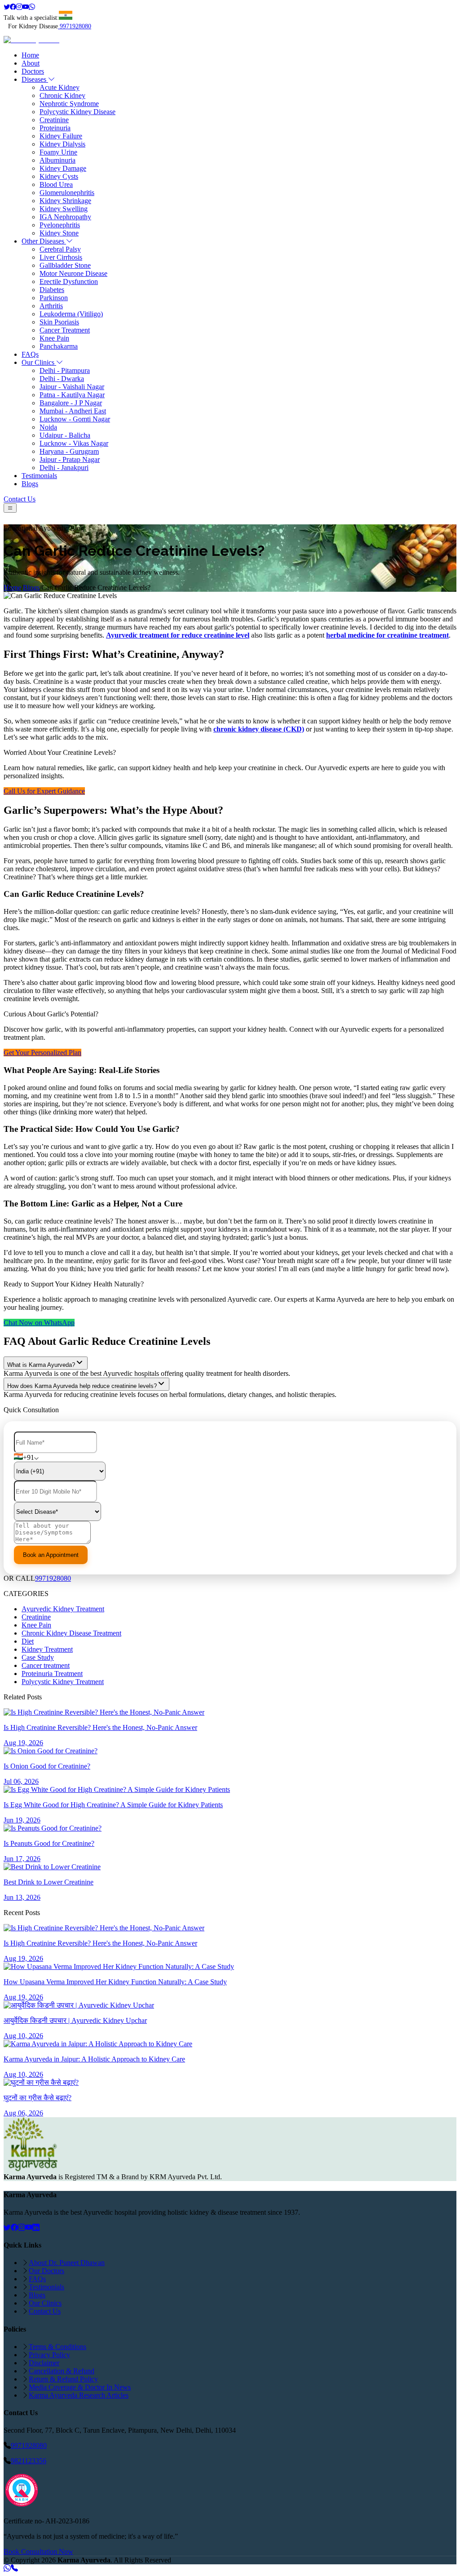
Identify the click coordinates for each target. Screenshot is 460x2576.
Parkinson (54, 298)
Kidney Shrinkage (65, 201)
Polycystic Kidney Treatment (63, 1682)
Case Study (38, 1657)
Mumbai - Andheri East (73, 411)
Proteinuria (55, 128)
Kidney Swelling (64, 209)
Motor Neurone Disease (73, 273)
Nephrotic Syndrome (69, 104)
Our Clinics (39, 362)
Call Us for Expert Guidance (44, 791)
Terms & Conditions (57, 2347)
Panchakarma (59, 346)
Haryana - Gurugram (69, 451)
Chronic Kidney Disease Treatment (71, 1633)
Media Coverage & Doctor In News (80, 2387)
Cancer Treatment (65, 330)
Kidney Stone (59, 233)
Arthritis (51, 306)
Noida (48, 427)
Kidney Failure (61, 136)
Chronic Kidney (62, 95)
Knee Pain (54, 338)
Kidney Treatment (47, 1649)
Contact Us (20, 499)
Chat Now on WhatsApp (39, 1323)
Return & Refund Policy (63, 2379)
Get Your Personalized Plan (42, 1053)
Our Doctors (46, 2271)
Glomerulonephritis (67, 193)
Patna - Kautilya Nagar (72, 395)
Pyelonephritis (60, 225)
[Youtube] (26, 7)
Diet (28, 1641)
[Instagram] (19, 7)
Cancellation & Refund (62, 2371)
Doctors (33, 71)
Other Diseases (44, 241)
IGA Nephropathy (65, 217)
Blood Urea (56, 184)
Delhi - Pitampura (65, 370)
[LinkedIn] (36, 2228)
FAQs (30, 354)
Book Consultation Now (38, 2552)
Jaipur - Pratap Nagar (70, 459)
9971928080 (75, 26)
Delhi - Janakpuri (64, 468)
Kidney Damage (63, 168)
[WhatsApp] (32, 7)
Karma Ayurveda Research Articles (79, 2395)
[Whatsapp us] (7, 2568)
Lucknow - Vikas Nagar (74, 443)
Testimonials (39, 476)
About (31, 63)
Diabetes (52, 290)
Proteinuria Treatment (52, 1674)
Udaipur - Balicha (65, 435)
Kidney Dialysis (62, 144)
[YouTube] (29, 2228)
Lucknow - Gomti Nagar (75, 419)
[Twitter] (7, 7)
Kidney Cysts (59, 176)
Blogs (30, 484)
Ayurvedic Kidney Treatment (63, 1609)
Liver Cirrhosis (61, 257)
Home (30, 55)
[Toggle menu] (10, 508)
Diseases (35, 79)
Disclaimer (44, 2363)
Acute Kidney (60, 87)
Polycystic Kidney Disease (77, 112)
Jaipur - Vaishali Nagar (72, 387)
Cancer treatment (46, 1665)
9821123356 (29, 2461)
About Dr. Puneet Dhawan (67, 2263)
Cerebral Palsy (60, 249)
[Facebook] (13, 7)
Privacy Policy (49, 2355)
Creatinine (54, 120)
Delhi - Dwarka (62, 379)
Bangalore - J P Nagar (71, 403)
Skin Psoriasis (59, 322)
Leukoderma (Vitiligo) (71, 314)
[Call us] (14, 2568)
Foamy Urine (58, 152)
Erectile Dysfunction (69, 282)
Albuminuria (57, 160)
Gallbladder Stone (65, 265)
